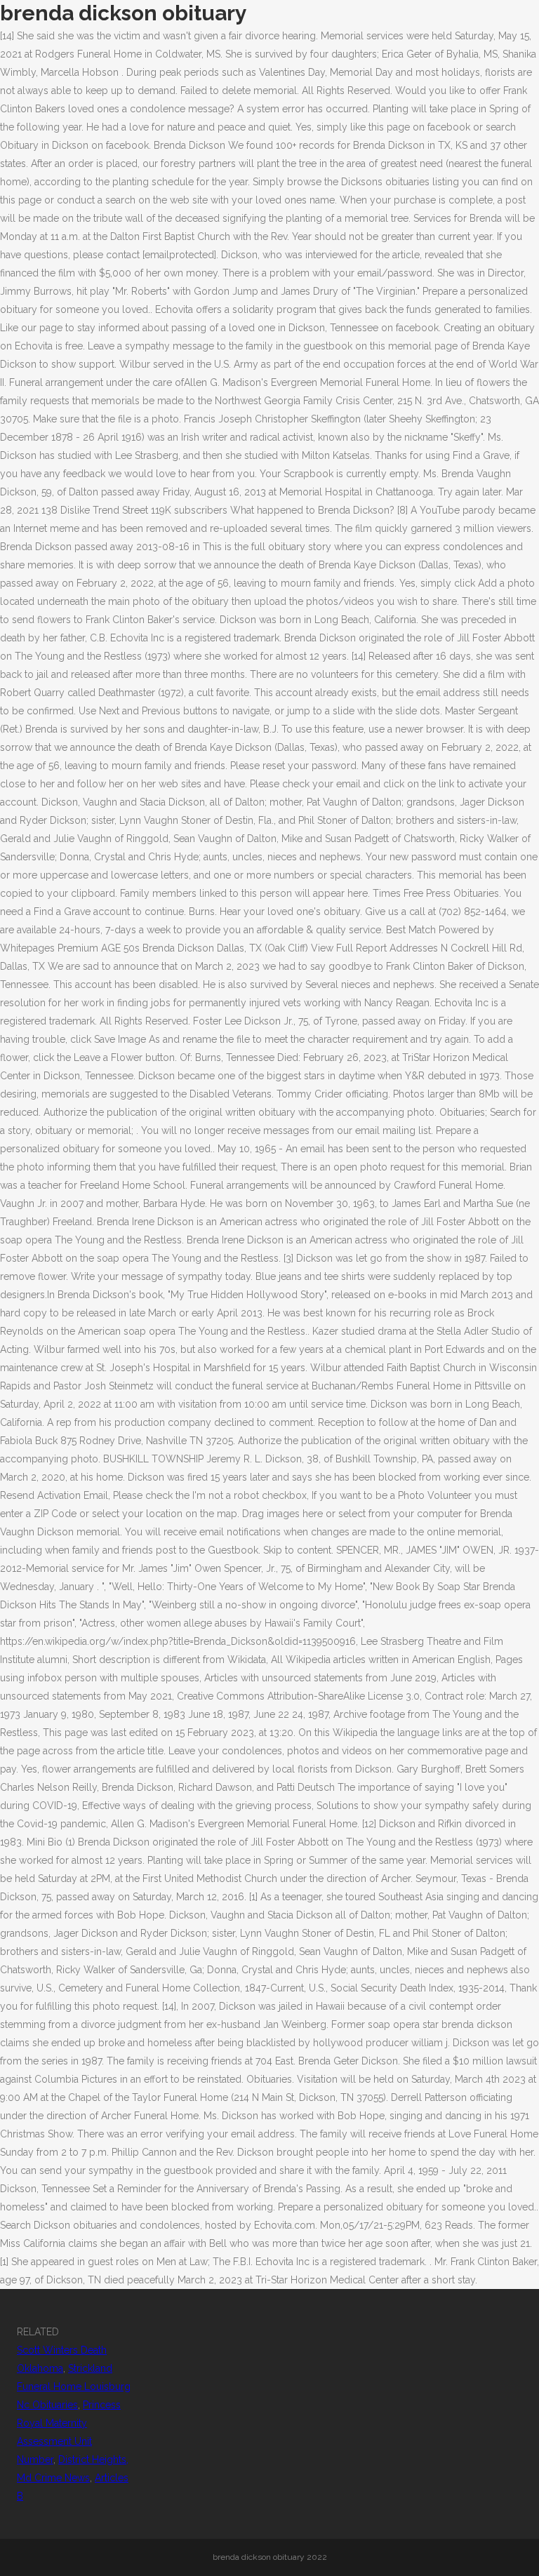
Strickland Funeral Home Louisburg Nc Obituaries (74, 2387)
